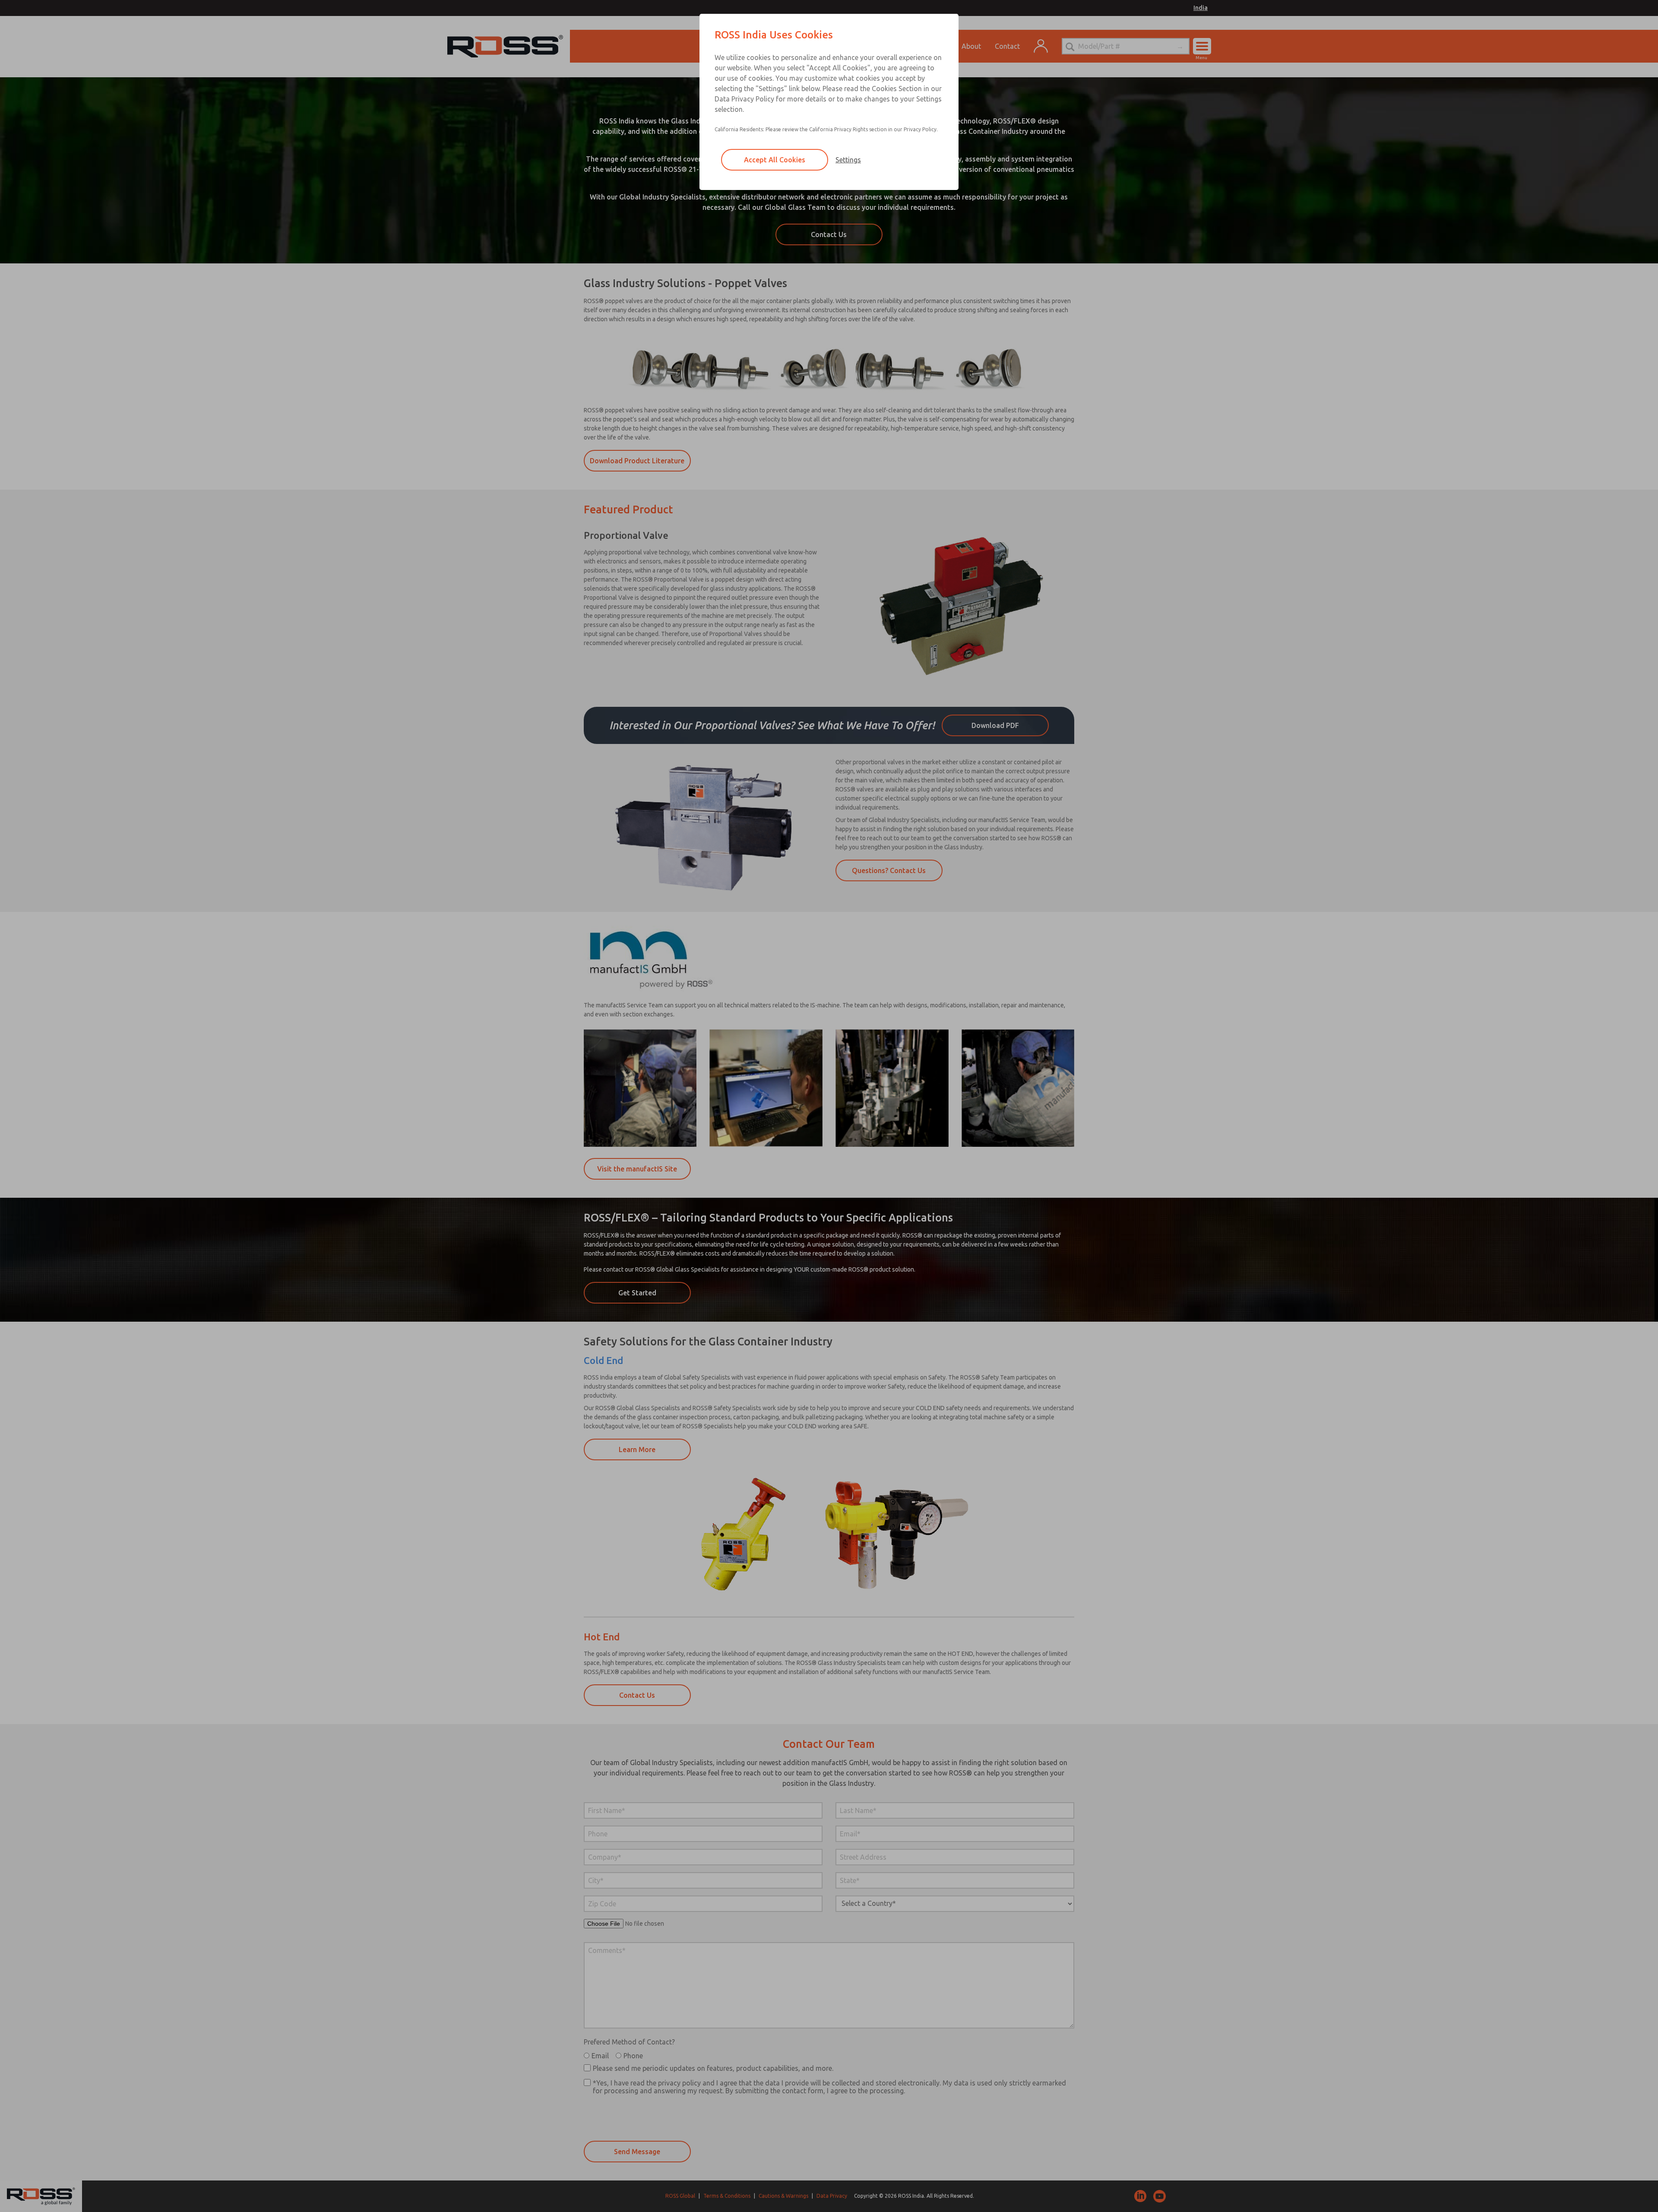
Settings (848, 160)
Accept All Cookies (775, 160)
